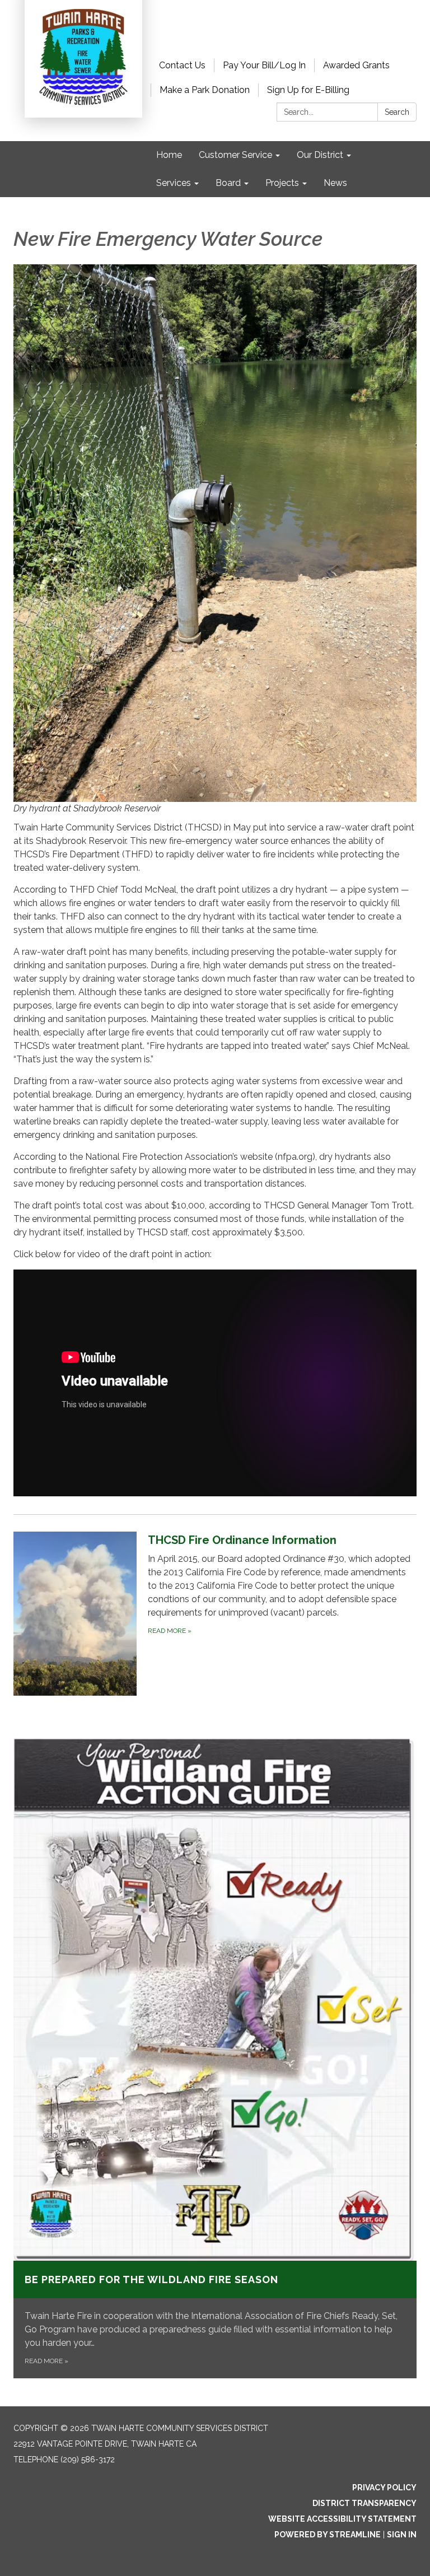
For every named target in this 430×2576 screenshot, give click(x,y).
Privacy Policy (384, 2488)
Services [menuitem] (174, 183)
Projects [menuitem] (282, 183)
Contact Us (182, 65)
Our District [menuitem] (320, 155)
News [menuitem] (335, 183)
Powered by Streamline (328, 2535)
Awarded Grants (356, 65)
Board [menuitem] (228, 183)
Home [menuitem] (169, 155)
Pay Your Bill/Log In (264, 65)
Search (397, 112)
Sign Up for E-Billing (308, 90)
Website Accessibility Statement (342, 2519)
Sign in (402, 2535)
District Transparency (364, 2503)
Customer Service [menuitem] (235, 155)
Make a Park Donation (205, 90)
